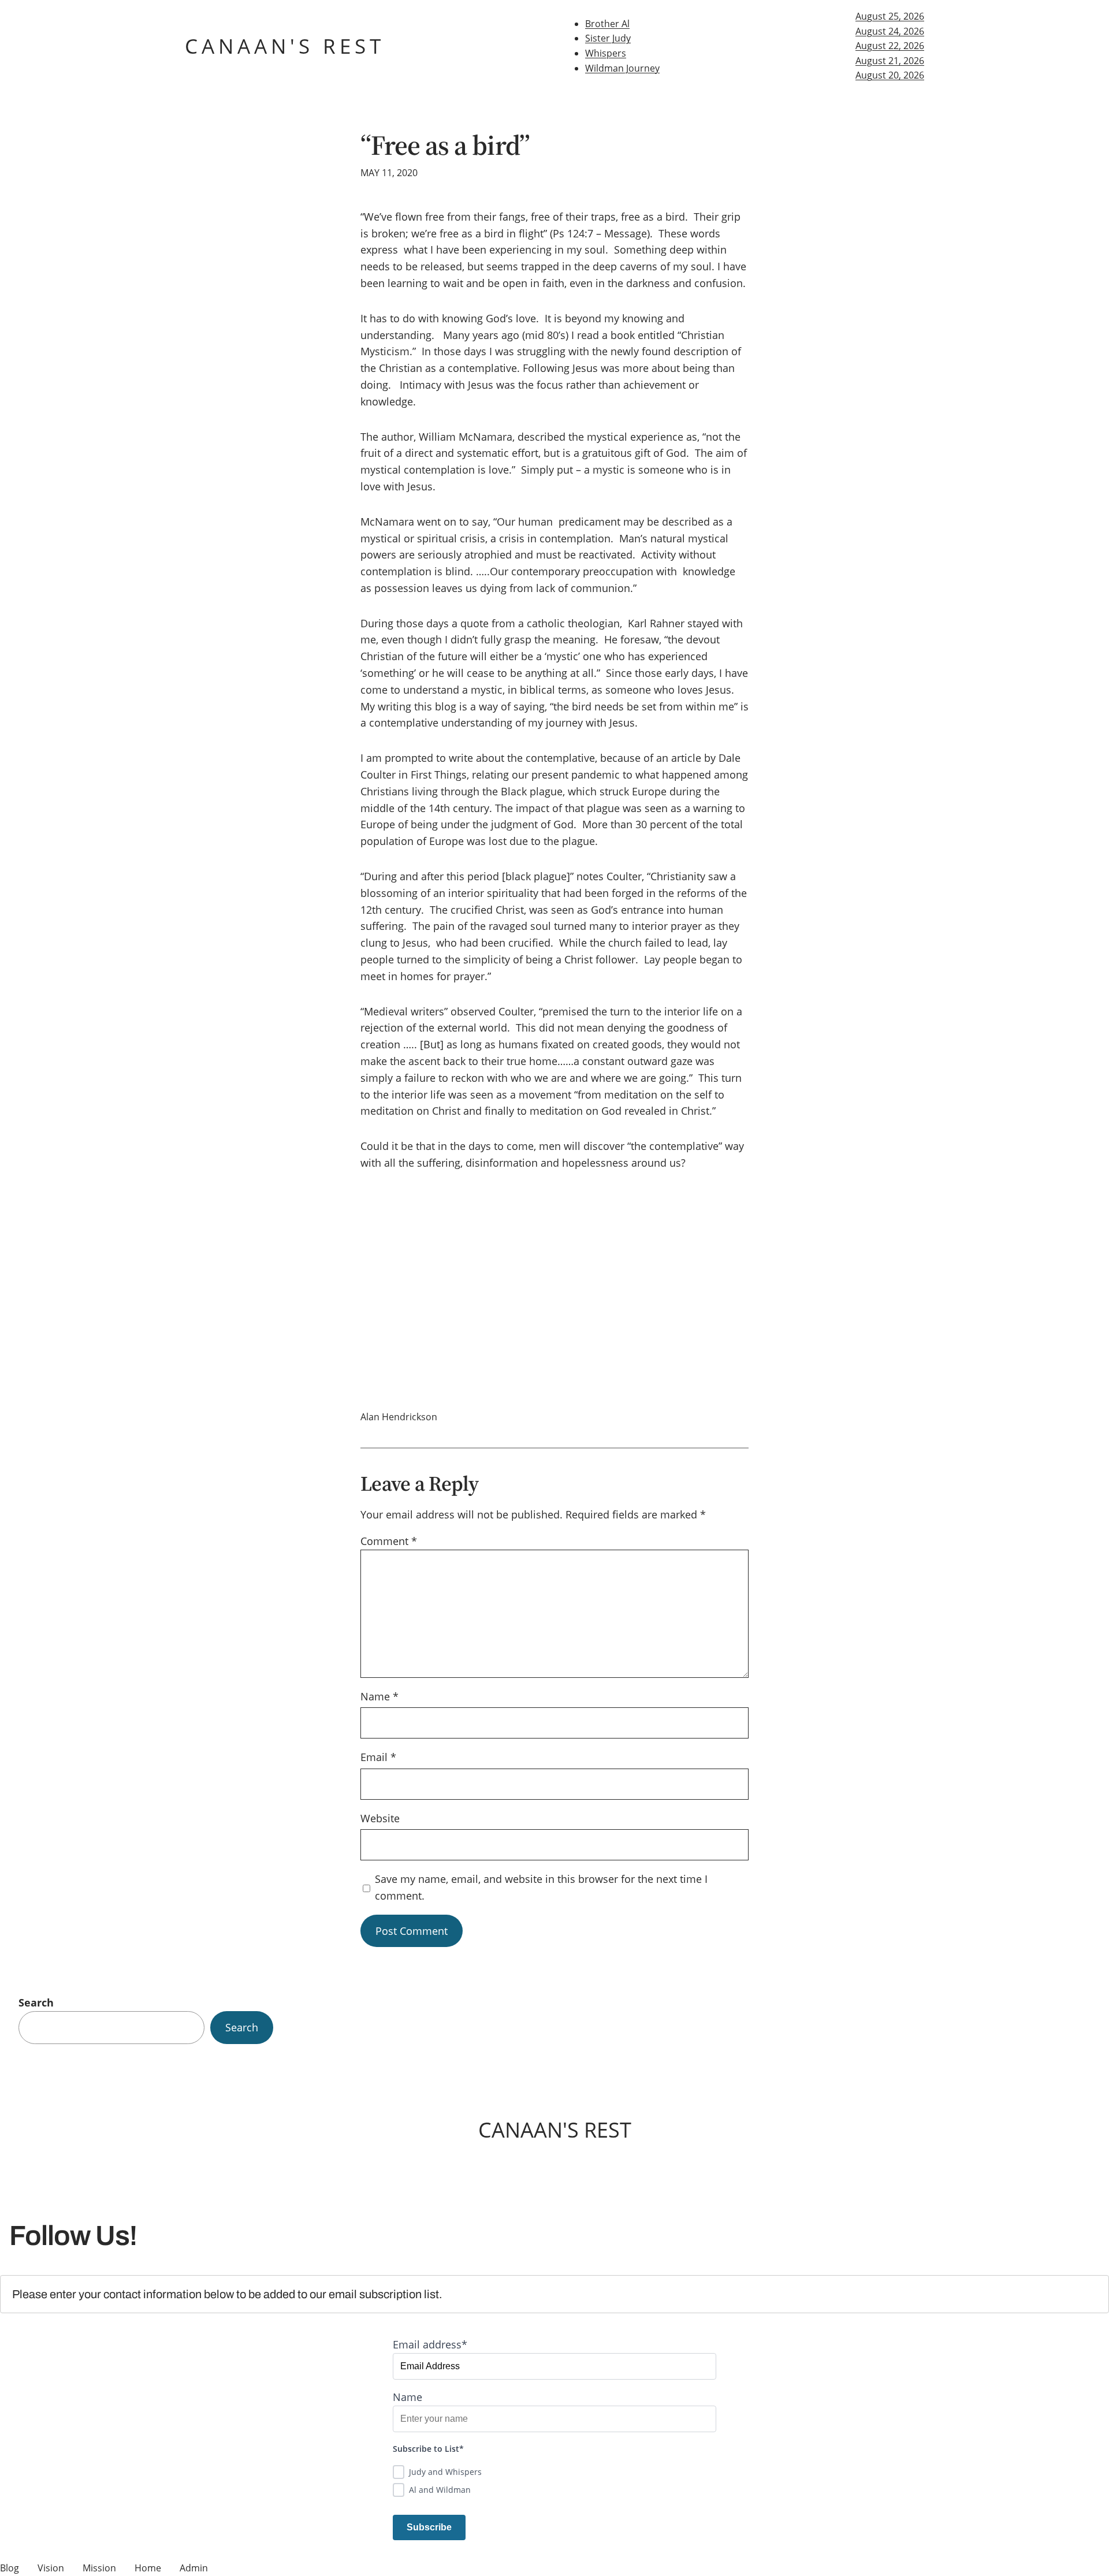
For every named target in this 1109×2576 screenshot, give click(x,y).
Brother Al (607, 24)
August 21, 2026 (890, 61)
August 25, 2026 (890, 16)
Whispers (606, 53)
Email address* (430, 2344)
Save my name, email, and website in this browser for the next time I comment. (541, 1887)
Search (36, 2002)
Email (378, 1757)
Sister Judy (608, 38)
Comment (389, 1541)
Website (380, 1818)
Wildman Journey (622, 68)
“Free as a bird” (445, 145)
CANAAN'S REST (285, 46)
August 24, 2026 (890, 31)
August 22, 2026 (890, 46)
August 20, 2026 (890, 75)
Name (379, 1696)
